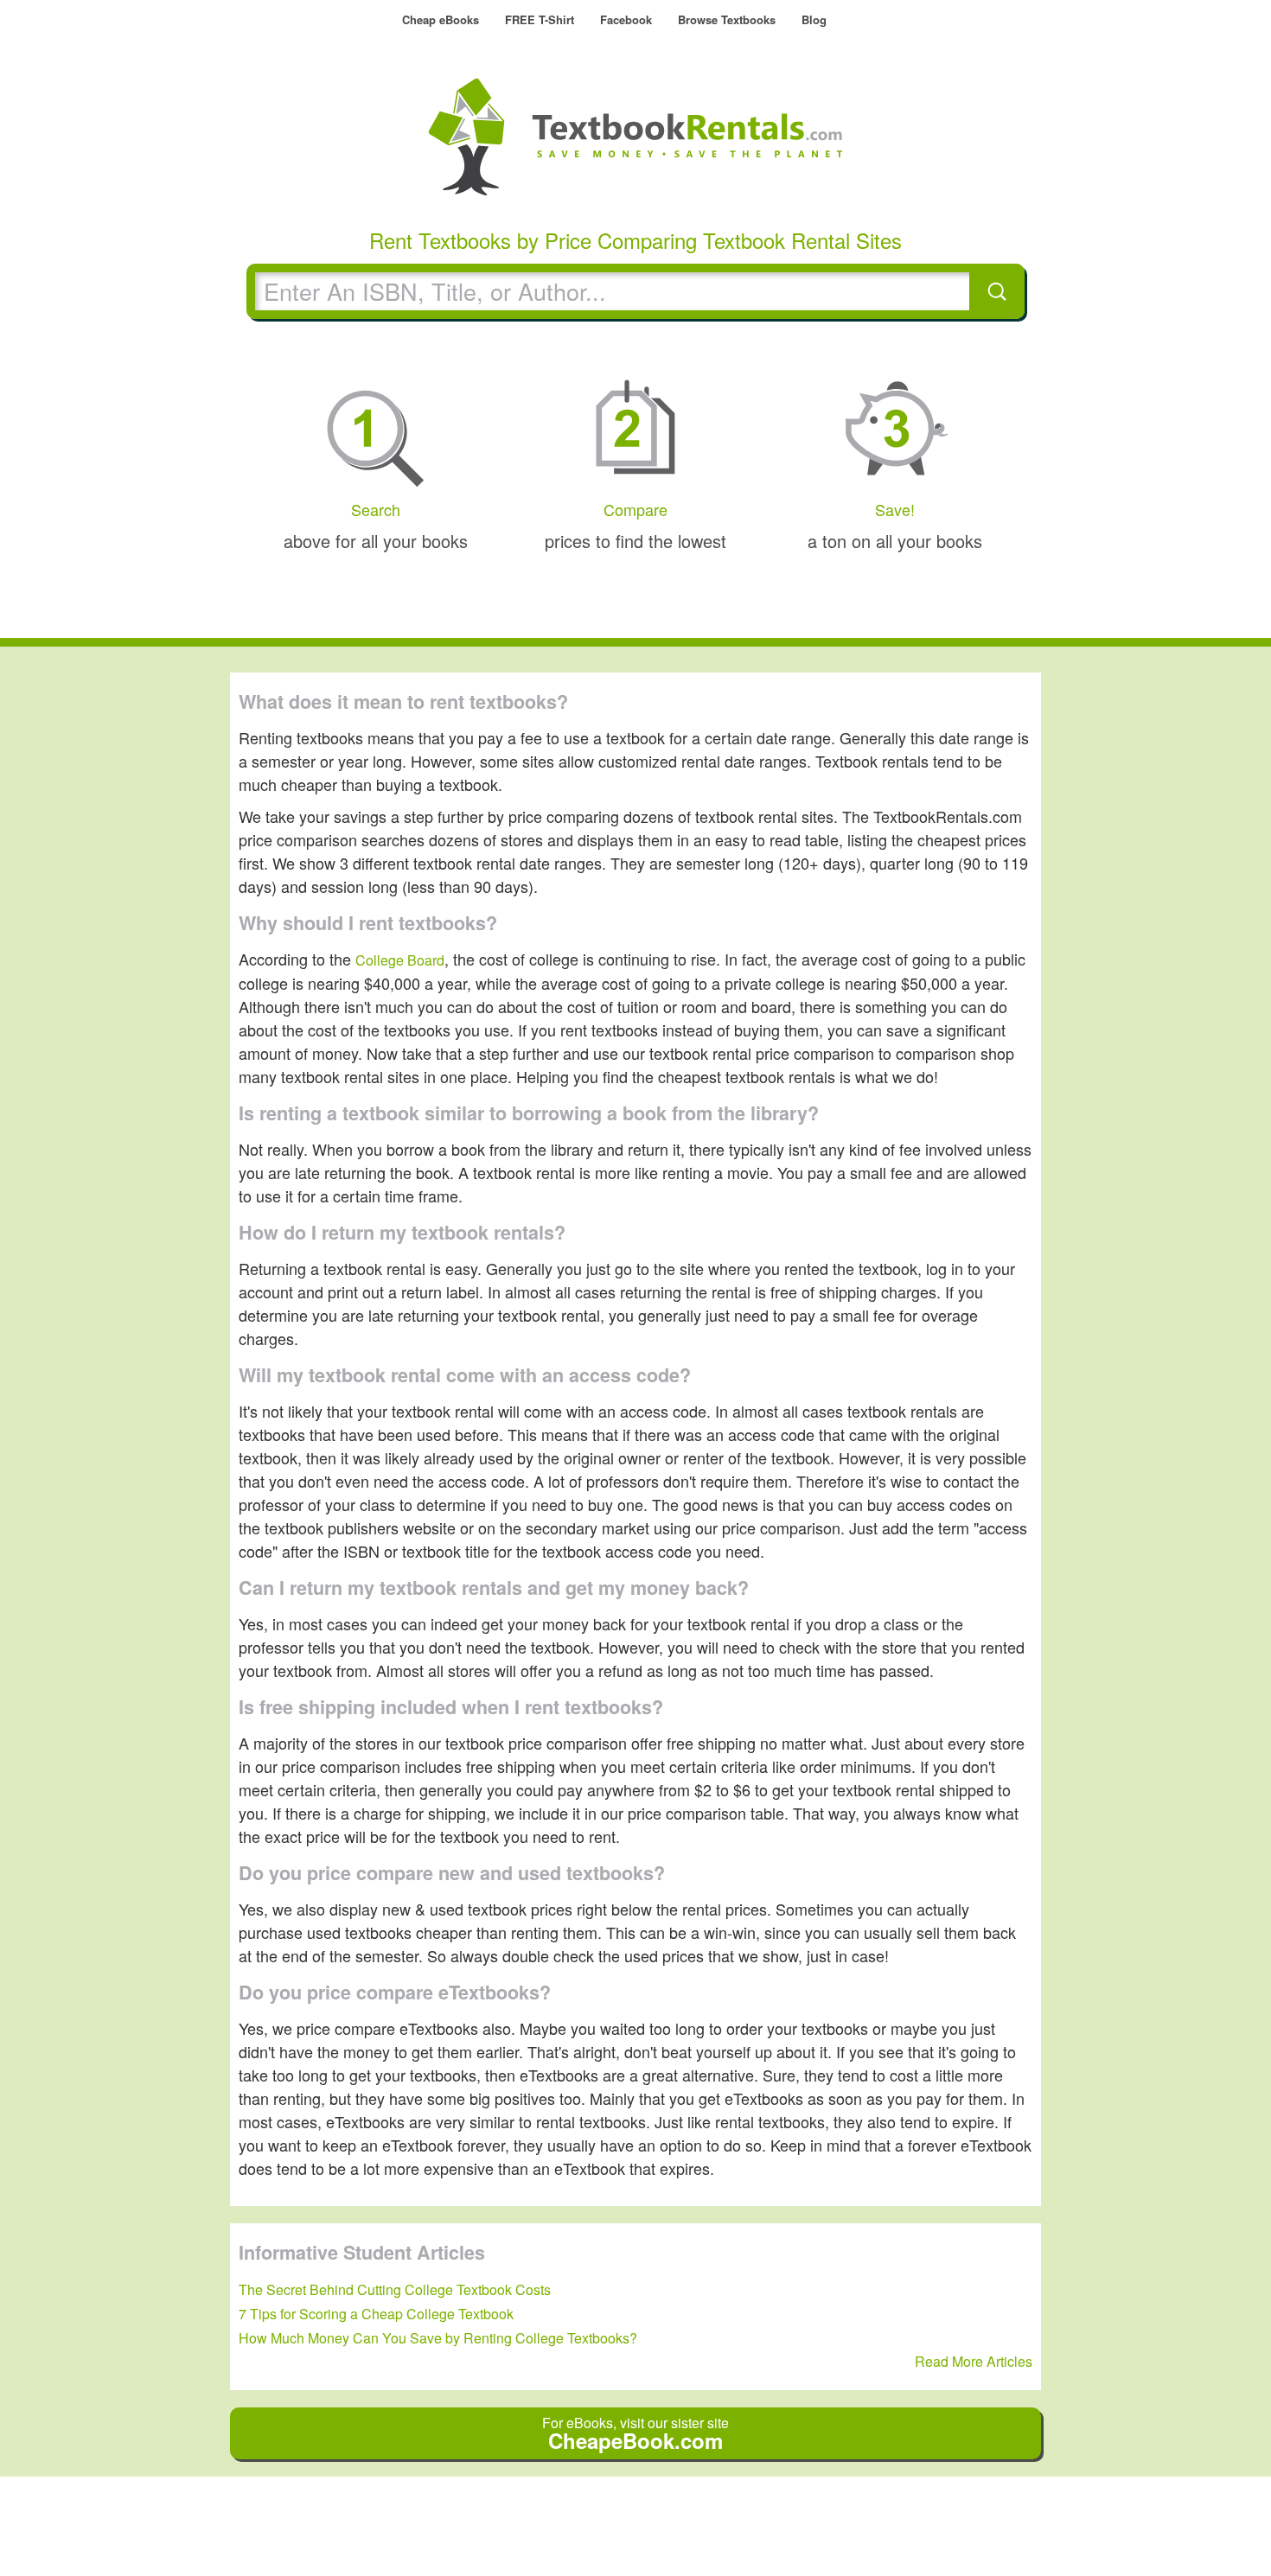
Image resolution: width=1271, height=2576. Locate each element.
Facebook (626, 19)
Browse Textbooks (727, 19)
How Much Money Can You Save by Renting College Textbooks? (438, 2338)
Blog (814, 19)
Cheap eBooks (441, 19)
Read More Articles (974, 2361)
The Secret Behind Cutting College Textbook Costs (395, 2289)
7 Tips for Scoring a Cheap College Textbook (376, 2314)
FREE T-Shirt (540, 19)
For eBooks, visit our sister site (635, 2434)
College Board (400, 960)
